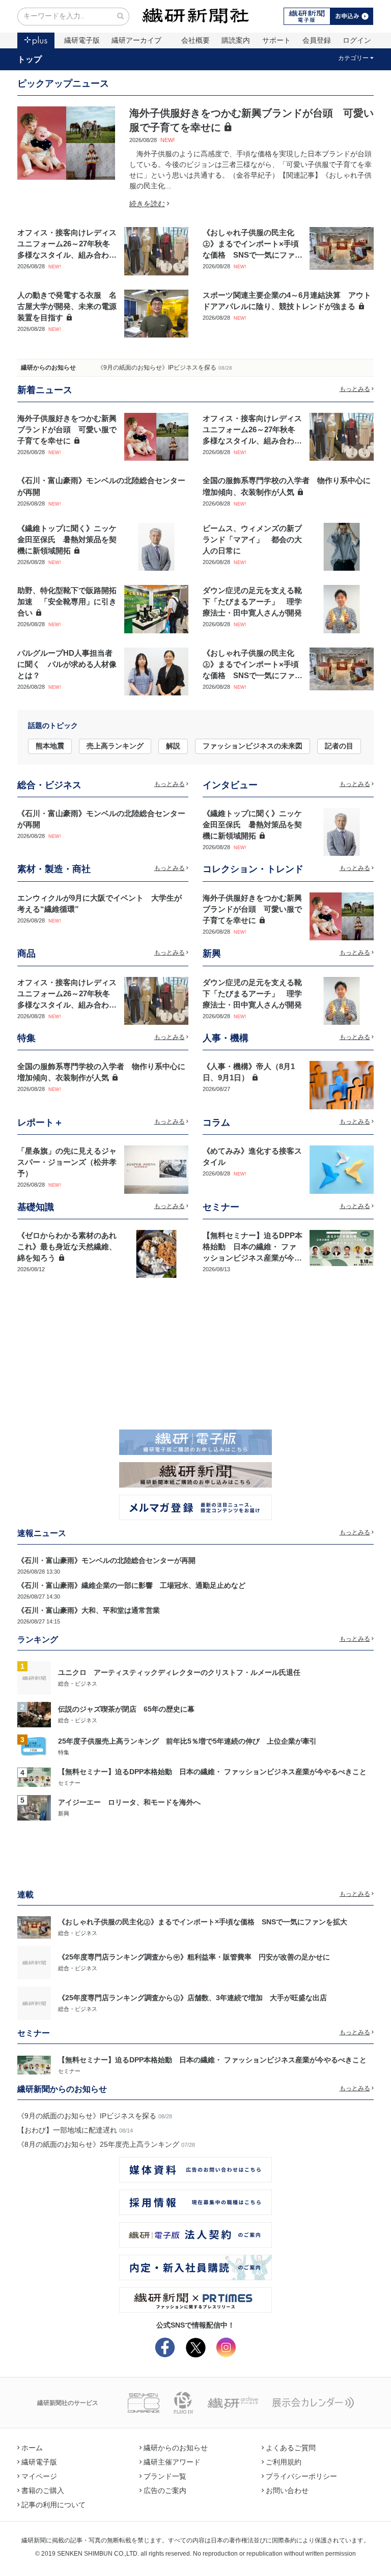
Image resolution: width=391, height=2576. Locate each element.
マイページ (39, 2476)
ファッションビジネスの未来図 (253, 746)
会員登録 (317, 40)
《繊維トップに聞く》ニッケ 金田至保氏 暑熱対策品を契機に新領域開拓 (71, 540)
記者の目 (339, 746)
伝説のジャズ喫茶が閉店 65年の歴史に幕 (126, 1709)
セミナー (69, 1783)
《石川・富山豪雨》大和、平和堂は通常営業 (89, 1610)
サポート (276, 40)
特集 (64, 1752)
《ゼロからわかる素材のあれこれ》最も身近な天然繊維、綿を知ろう (67, 1247)
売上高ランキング (115, 746)
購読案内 (236, 40)
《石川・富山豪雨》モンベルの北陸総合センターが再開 (106, 1560)
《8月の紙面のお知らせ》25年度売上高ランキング (98, 2144)
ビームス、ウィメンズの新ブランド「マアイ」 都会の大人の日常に (252, 540)
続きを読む (147, 204)
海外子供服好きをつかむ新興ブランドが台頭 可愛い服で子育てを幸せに (67, 430)
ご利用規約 (284, 2462)
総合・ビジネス (78, 1684)
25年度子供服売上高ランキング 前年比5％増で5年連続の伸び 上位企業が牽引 (187, 1741)
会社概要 (195, 40)
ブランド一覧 (165, 2476)
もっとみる (355, 389)
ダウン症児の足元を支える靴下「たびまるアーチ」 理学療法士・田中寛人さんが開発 (252, 602)
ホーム (32, 2448)
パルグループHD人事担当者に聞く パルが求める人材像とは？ (67, 664)
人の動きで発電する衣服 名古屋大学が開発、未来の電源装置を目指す (67, 306)
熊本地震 (50, 746)
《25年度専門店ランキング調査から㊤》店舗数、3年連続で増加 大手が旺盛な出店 (192, 1998)
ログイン (357, 40)
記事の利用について (53, 2505)
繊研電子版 (82, 40)
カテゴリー (353, 58)
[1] (34, 1677)
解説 (173, 746)
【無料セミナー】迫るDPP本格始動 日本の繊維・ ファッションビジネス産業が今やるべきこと (212, 1772)
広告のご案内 (165, 2490)
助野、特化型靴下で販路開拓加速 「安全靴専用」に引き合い (67, 602)
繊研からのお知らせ (48, 368)
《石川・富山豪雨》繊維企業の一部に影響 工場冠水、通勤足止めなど (131, 1585)
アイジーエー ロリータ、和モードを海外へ (129, 1802)
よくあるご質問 (291, 2448)
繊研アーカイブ (136, 40)
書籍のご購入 (43, 2490)
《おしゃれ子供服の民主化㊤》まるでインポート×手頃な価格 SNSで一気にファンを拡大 (203, 1922)
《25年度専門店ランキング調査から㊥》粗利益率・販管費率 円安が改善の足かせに (194, 1957)
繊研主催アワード (172, 2462)
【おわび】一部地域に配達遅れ (67, 2130)
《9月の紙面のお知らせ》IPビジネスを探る (157, 368)
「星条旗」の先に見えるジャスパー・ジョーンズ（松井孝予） (67, 1162)
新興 (64, 1813)
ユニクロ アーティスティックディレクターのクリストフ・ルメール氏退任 (179, 1672)
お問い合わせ (287, 2490)
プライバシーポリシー (301, 2476)
